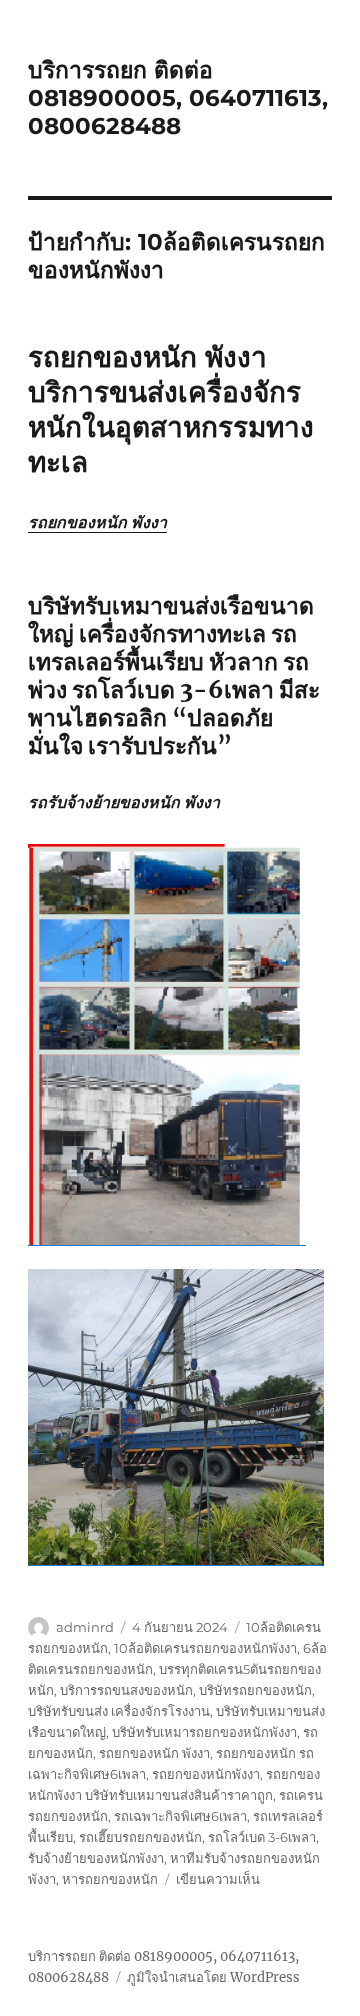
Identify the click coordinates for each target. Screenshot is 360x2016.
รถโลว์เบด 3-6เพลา (262, 1837)
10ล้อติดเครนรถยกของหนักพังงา (205, 1648)
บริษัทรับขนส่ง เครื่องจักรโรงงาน (119, 1711)
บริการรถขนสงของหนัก (126, 1690)
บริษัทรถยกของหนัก (255, 1690)
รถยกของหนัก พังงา (97, 522)
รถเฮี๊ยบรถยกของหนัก (140, 1837)
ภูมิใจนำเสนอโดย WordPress (213, 1977)
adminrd (85, 1627)
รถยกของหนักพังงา (206, 1774)
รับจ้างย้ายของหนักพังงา (96, 1858)
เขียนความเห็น (218, 1879)
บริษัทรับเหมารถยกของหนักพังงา (204, 1732)
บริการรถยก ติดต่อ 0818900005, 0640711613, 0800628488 (178, 98)
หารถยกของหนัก (110, 1879)
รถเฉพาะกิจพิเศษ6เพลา (180, 1816)
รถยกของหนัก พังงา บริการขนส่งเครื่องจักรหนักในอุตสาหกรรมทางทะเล (171, 409)
